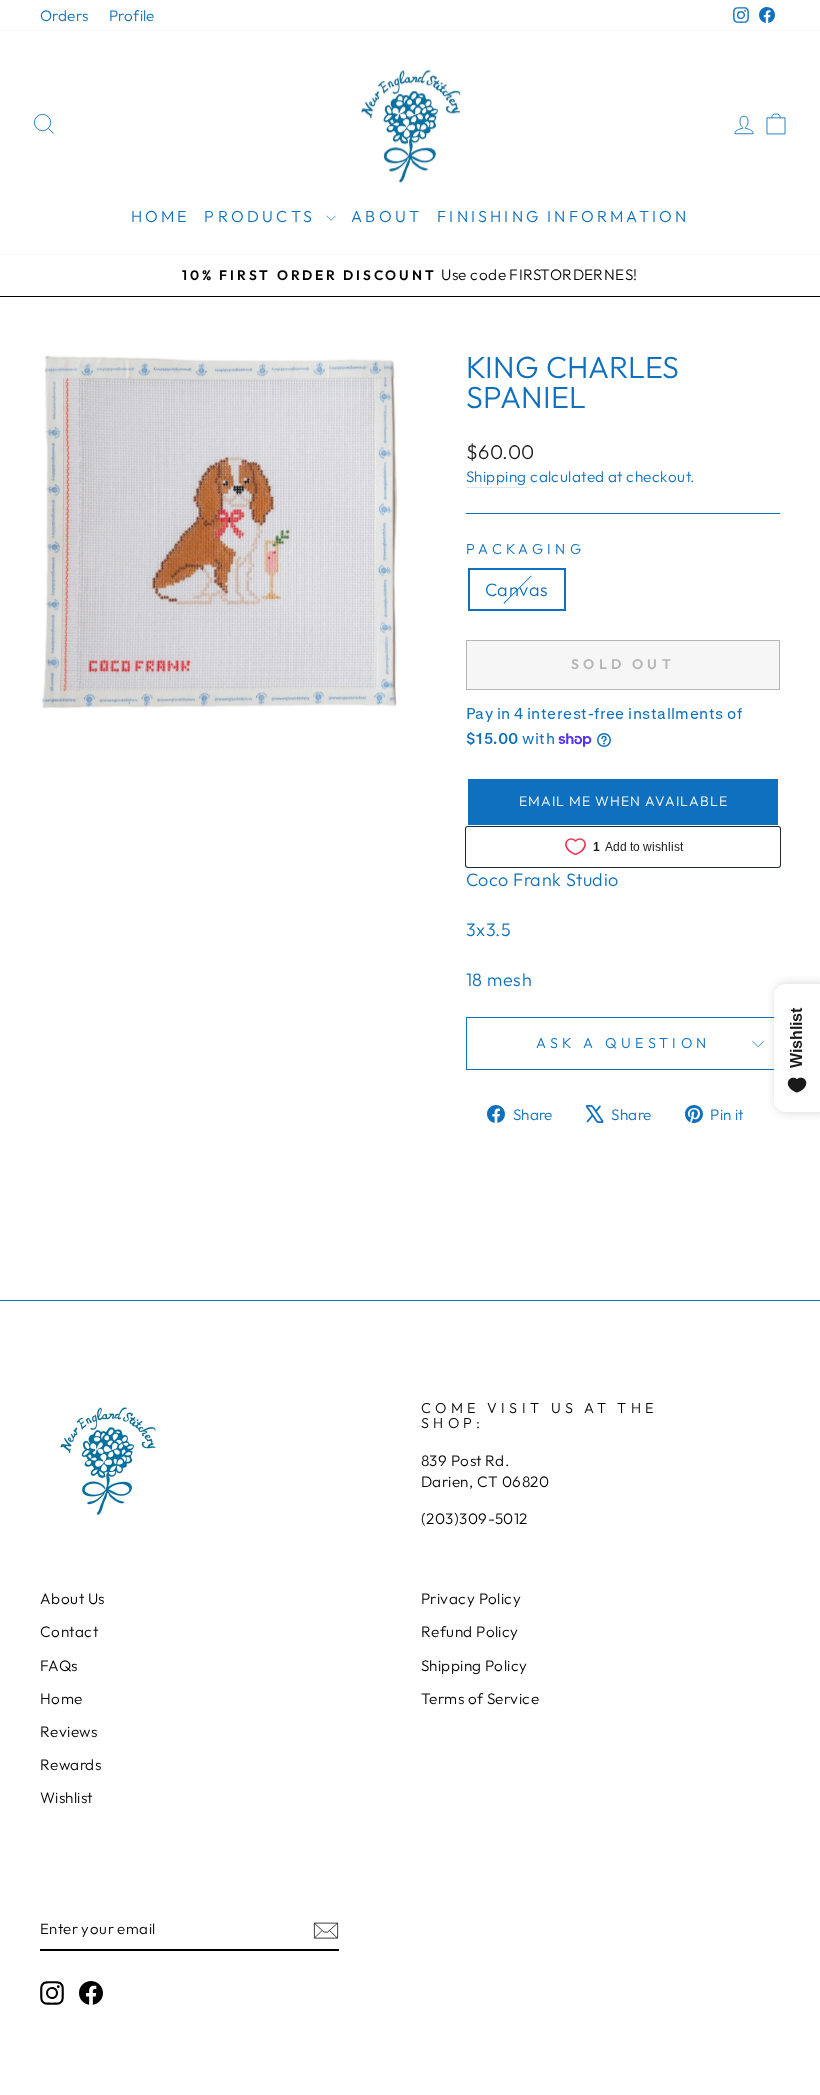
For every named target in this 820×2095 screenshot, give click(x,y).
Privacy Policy (471, 1598)
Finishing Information (563, 216)
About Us (72, 1598)
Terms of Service (480, 1698)
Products (262, 216)
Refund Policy (470, 1631)
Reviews (68, 1731)
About (386, 216)
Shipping (496, 476)
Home (160, 216)
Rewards (70, 1764)
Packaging (525, 549)
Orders (64, 15)
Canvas (517, 589)
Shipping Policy (474, 1665)
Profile (132, 15)
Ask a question (623, 1043)
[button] (623, 802)
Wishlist (66, 1797)
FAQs (59, 1665)
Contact (69, 1631)
